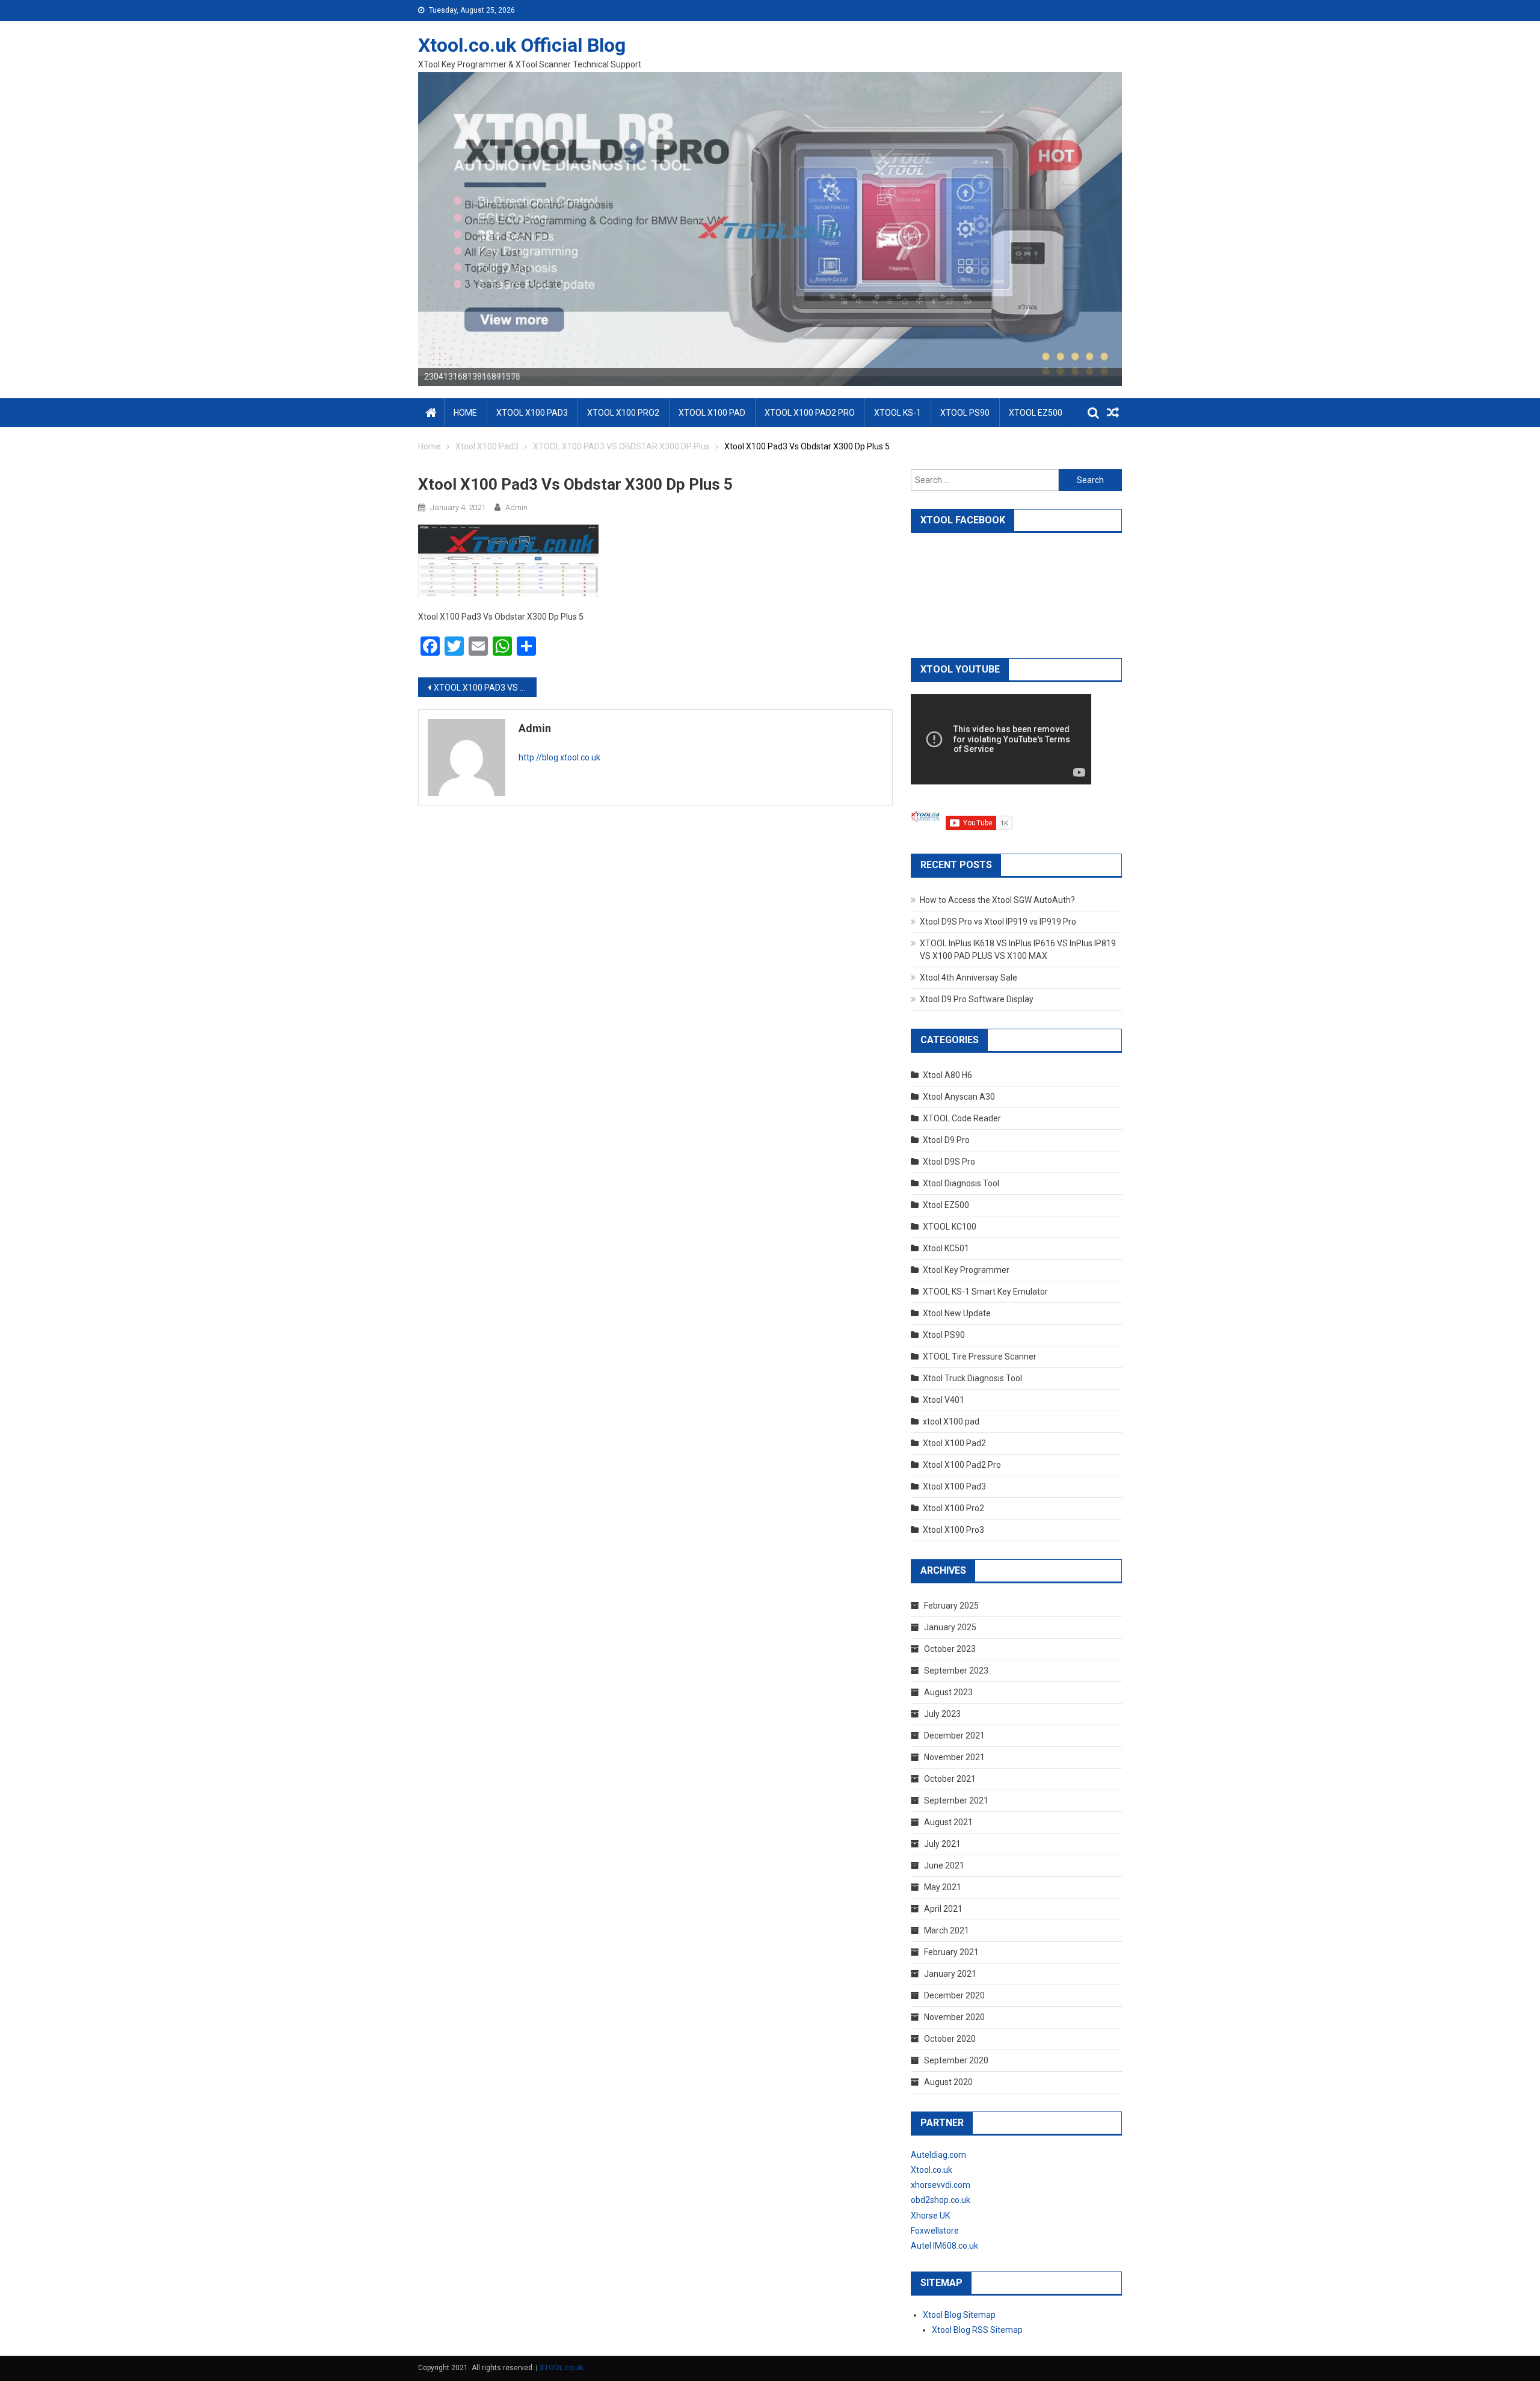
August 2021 (948, 1822)
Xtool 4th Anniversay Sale (969, 978)
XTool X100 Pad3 (532, 413)
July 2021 (942, 1844)
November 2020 (954, 2017)
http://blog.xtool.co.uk (559, 757)
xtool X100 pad (951, 1422)
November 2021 (954, 1757)
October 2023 (950, 1649)
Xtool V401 (944, 1400)
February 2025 (951, 1606)
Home (465, 413)
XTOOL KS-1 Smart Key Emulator (985, 1292)
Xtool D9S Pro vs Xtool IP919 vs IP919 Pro (998, 922)
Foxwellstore (935, 2231)
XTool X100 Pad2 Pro (810, 413)
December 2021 (954, 1736)
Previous (397, 226)
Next (1143, 226)
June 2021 (944, 1865)
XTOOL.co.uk (561, 2368)
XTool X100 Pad (712, 413)
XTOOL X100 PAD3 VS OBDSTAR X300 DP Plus (485, 688)
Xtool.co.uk (932, 2170)
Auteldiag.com (938, 2155)
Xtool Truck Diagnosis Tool (972, 1378)
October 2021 (950, 1779)
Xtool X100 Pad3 (954, 1486)
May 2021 (943, 1887)
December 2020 (954, 1995)
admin (516, 507)
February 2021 (951, 1952)
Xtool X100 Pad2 (954, 1443)
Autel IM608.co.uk (944, 2246)
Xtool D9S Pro (949, 1162)
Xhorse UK (930, 2216)
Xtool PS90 (944, 1335)
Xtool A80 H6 (947, 1075)
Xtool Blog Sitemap (959, 2315)
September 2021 (956, 1800)
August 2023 (948, 1692)
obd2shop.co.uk (941, 2200)
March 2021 (947, 1930)
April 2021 (943, 1909)
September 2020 (956, 2060)
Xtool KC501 (946, 1248)
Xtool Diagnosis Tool (961, 1183)
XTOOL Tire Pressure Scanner (980, 1357)
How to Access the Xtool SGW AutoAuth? (997, 900)
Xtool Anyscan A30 (959, 1097)
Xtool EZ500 (946, 1205)
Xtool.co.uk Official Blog (522, 45)
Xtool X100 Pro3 (953, 1530)
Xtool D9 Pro (946, 1140)
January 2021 (950, 1974)
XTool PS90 (965, 413)
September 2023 (956, 1671)
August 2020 (948, 2082)
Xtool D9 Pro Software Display (977, 999)
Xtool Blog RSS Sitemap (977, 2330)
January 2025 (950, 1627)
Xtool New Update (957, 1313)
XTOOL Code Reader (962, 1118)
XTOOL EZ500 (1036, 413)
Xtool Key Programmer (966, 1270)
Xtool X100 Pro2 (953, 1508)
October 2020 (950, 2039)
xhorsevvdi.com (941, 2185)
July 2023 (942, 1714)
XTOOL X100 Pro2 (623, 413)
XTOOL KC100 (950, 1227)
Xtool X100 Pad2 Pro (962, 1465)
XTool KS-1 (898, 413)
